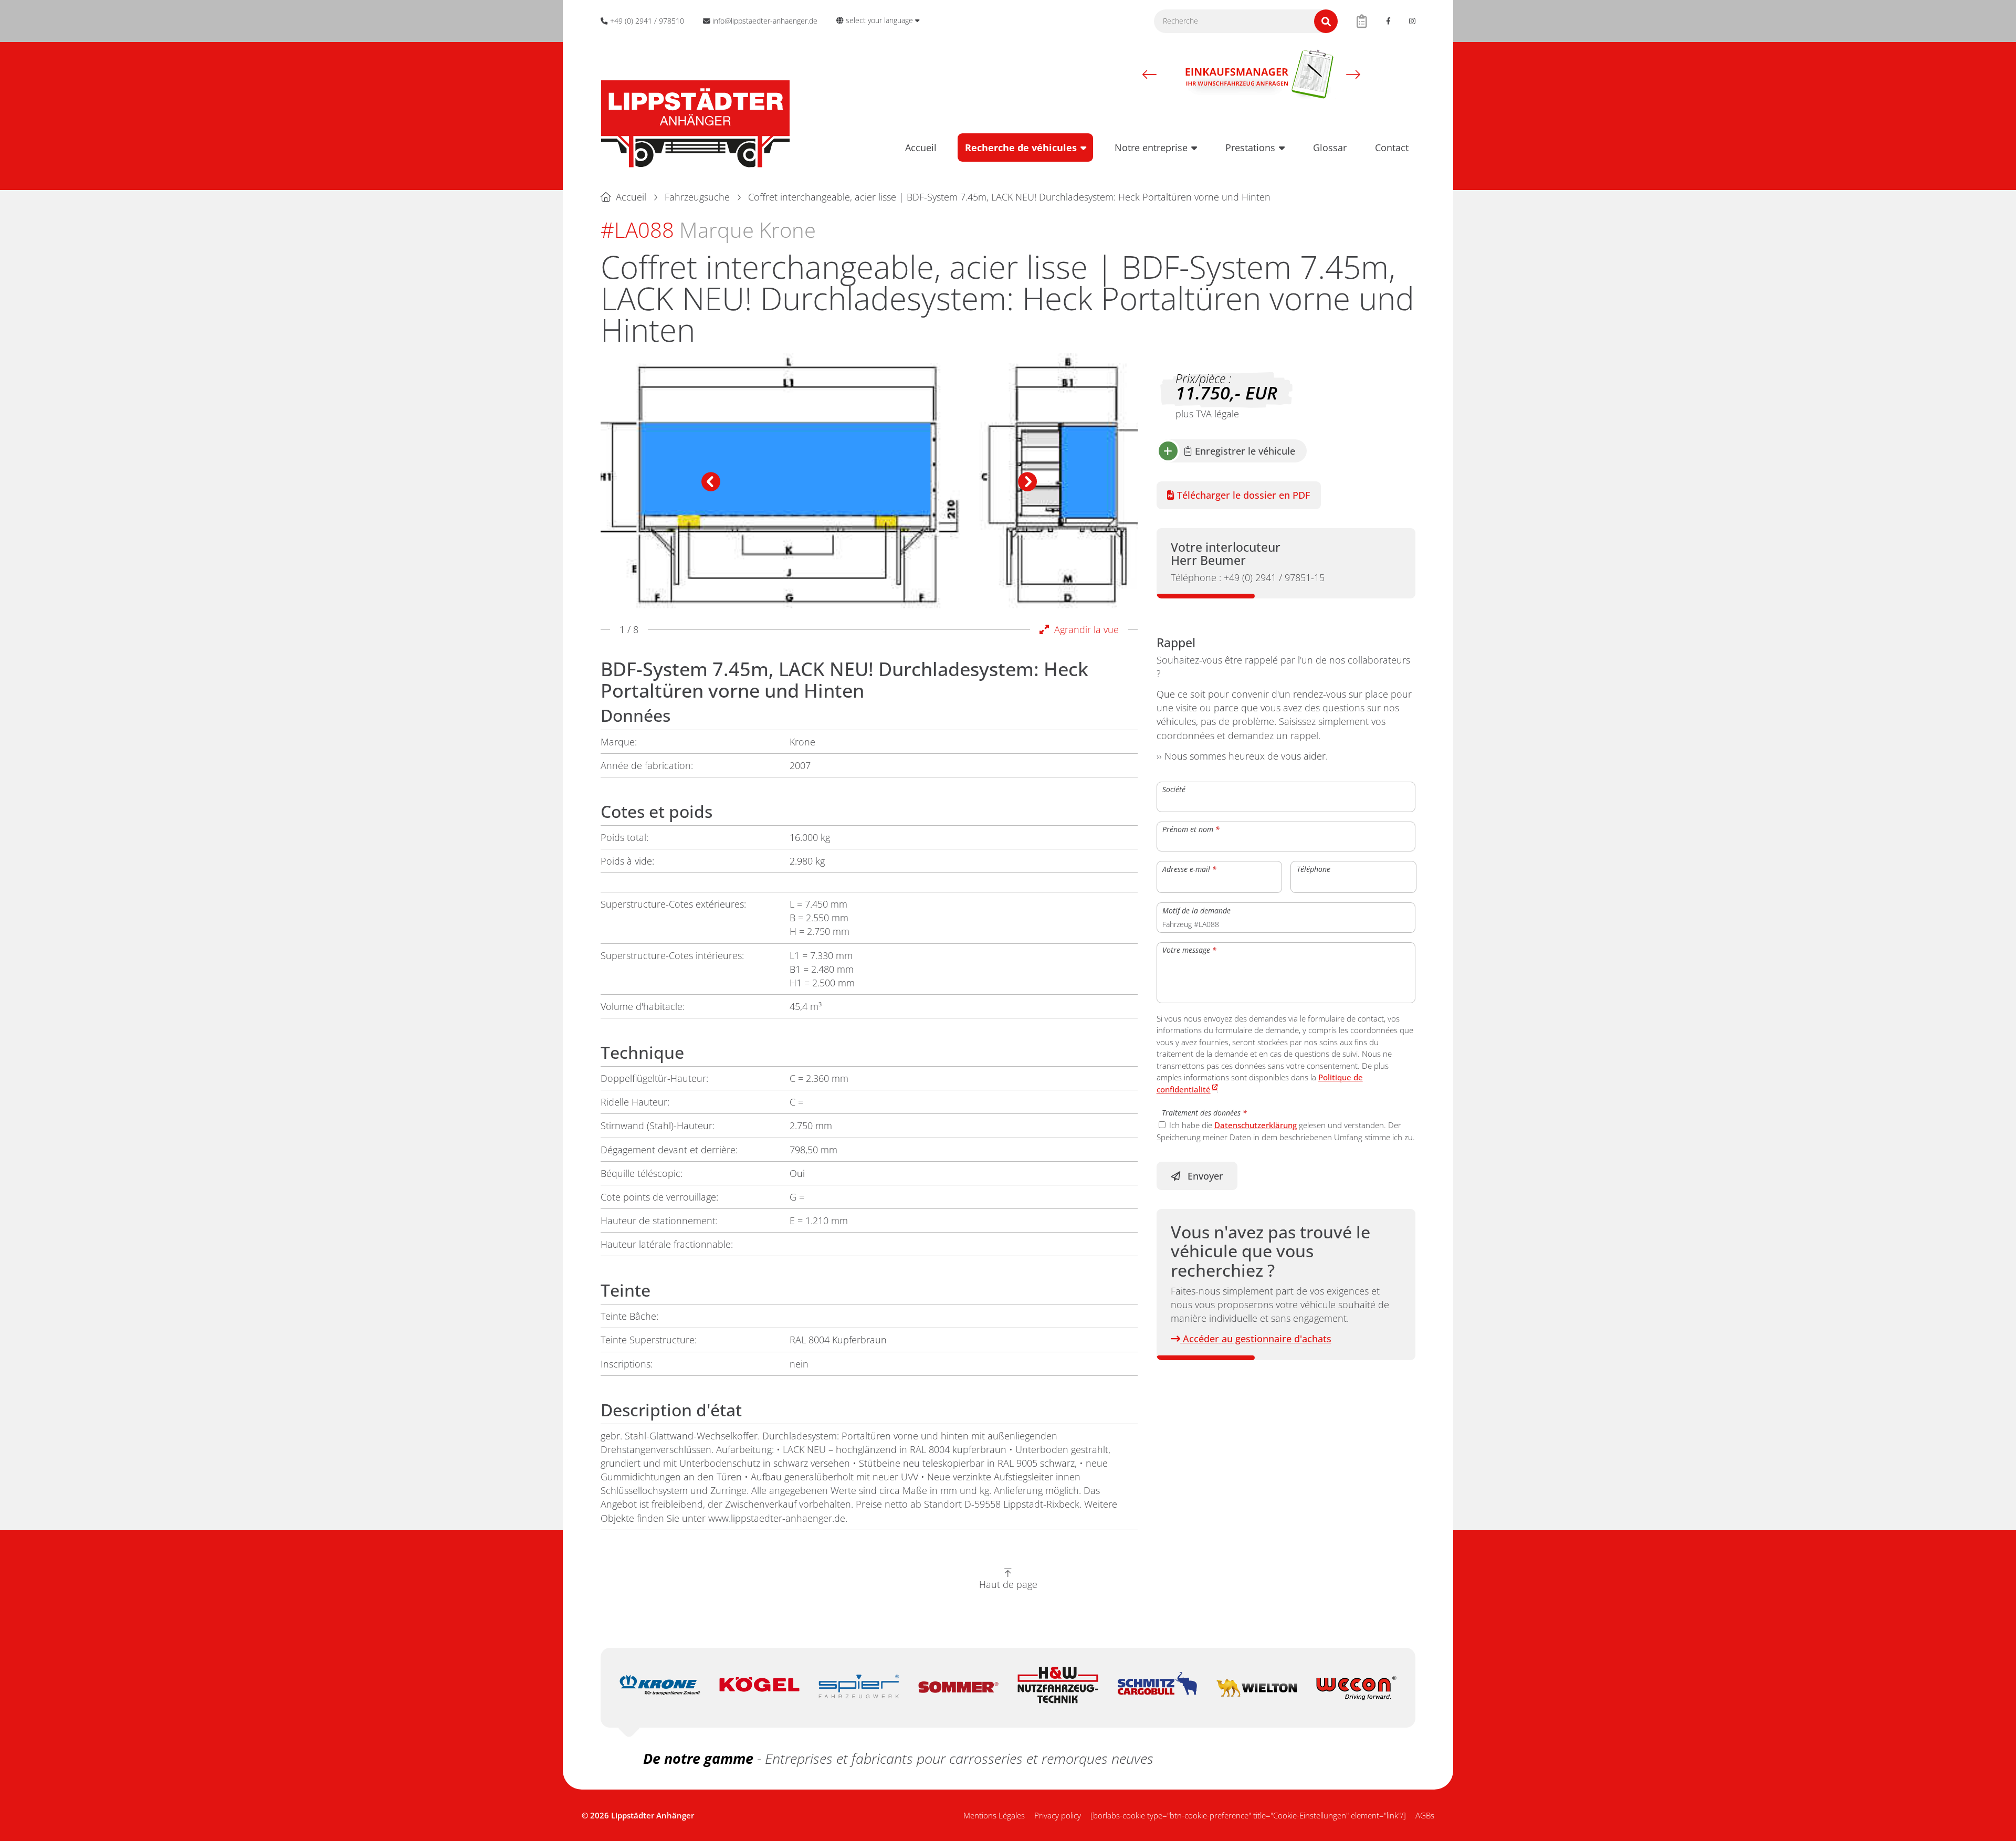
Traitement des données (1204, 1113)
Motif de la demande (1196, 910)
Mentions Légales (994, 1815)
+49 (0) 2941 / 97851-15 (1248, 577)
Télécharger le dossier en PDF (1242, 495)
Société (1174, 789)
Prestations (1250, 148)
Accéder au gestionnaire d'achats (1256, 1339)
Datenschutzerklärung (1256, 1125)
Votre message (1189, 950)
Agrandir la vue (1084, 629)
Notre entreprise (1151, 148)
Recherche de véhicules (1021, 148)
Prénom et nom (1191, 829)
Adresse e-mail (1189, 869)
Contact (1392, 148)
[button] (1149, 74)
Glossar (1330, 148)
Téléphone (1314, 869)
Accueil (921, 148)
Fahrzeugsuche (697, 197)
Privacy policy (1058, 1815)
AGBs (1425, 1815)
